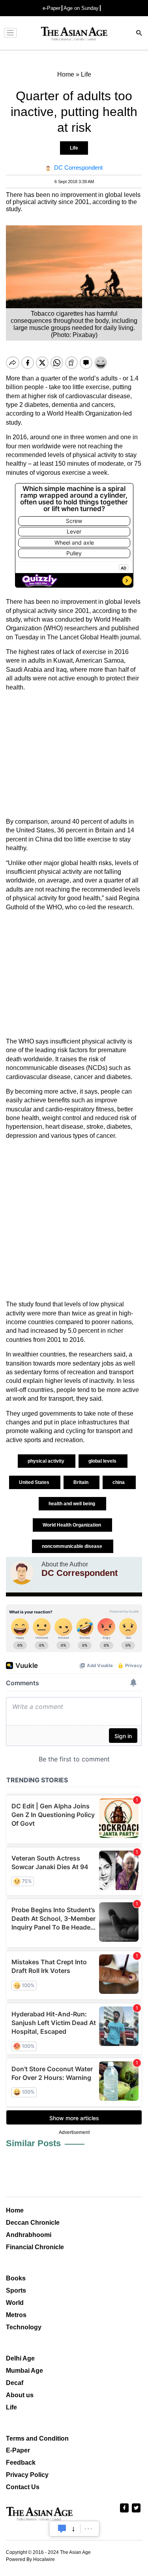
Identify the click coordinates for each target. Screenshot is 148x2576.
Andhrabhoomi (29, 2235)
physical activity (47, 1461)
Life (74, 148)
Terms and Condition (37, 2438)
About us (20, 2395)
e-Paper (52, 8)
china (119, 1482)
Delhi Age (20, 2358)
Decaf (15, 2383)
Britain (81, 1482)
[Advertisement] (74, 755)
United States (35, 1482)
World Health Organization (72, 1525)
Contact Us (23, 2487)
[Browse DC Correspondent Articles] (22, 1573)
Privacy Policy (27, 2475)
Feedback (21, 2463)
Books (16, 2278)
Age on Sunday (81, 8)
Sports (16, 2290)
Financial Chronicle (35, 2247)
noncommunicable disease (73, 1546)
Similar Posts (33, 2143)
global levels (103, 1461)
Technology (24, 2327)
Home (15, 2210)
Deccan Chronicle (33, 2223)
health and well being (72, 1504)
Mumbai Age (24, 2371)
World (15, 2303)
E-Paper (18, 2450)
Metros (16, 2315)
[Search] (139, 34)
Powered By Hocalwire (30, 2559)
